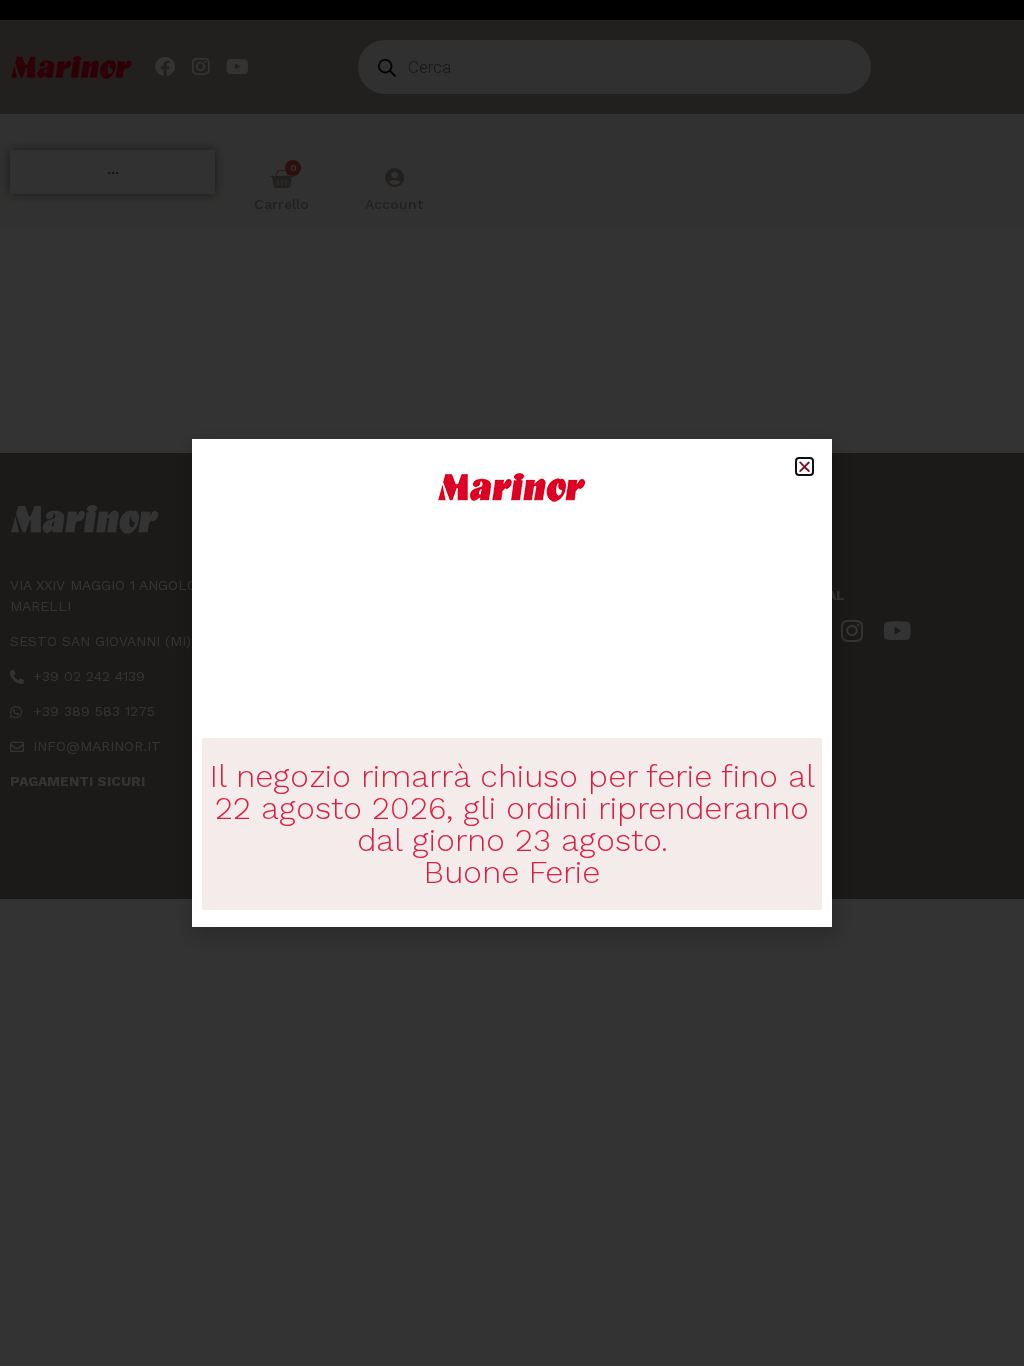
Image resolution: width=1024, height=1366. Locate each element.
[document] (512, 683)
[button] (804, 466)
